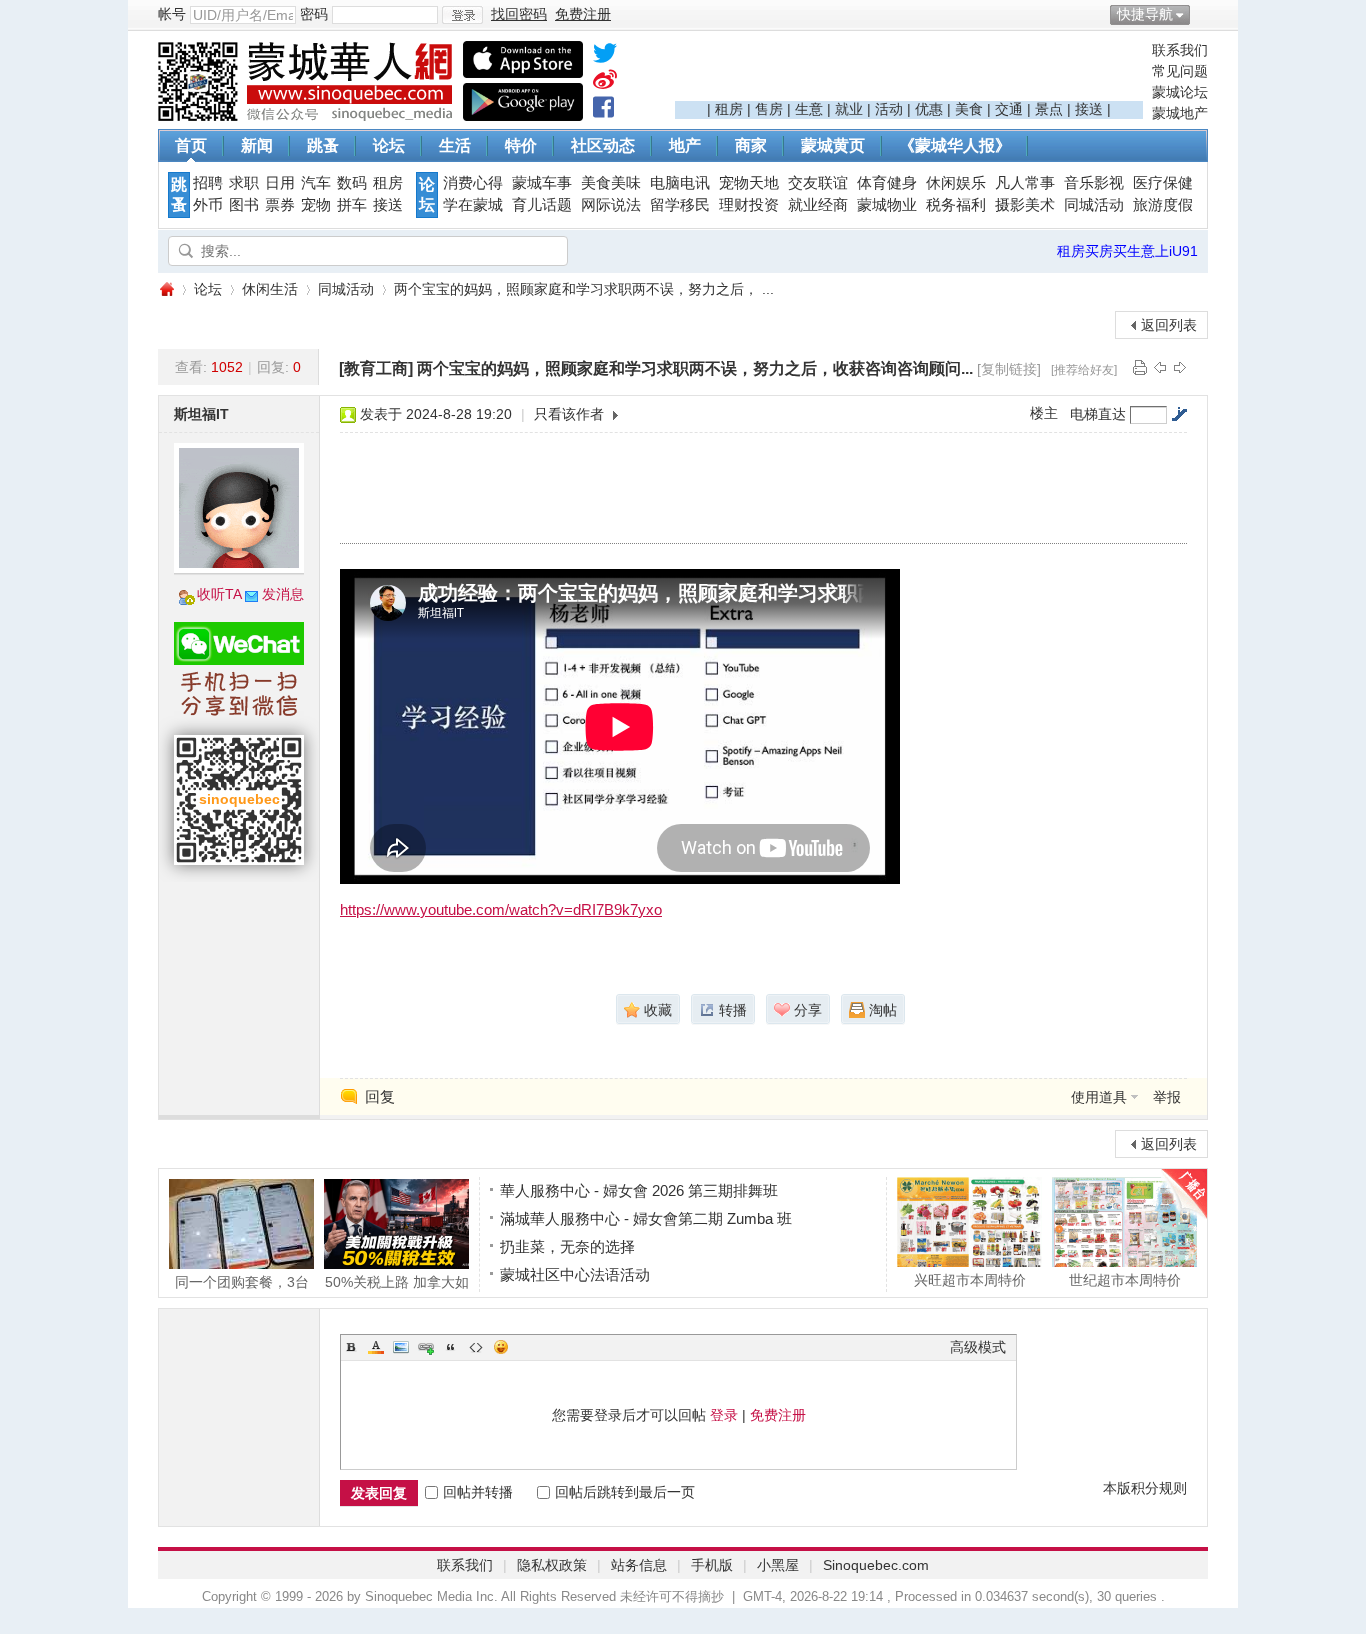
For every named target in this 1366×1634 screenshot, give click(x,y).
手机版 (712, 1565)
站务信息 (639, 1565)
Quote (451, 1347)
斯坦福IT (201, 414)
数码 (352, 183)
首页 (191, 145)
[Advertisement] (909, 71)
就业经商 (818, 205)
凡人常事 (1025, 183)
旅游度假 (1163, 205)
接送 (1089, 109)
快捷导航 (1145, 14)
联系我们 (1180, 50)
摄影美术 (1025, 205)
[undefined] (605, 57)
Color (376, 1347)
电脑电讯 (680, 183)
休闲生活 (270, 289)
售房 (769, 109)
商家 (751, 145)
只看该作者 (569, 414)
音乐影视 (1094, 183)
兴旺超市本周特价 (970, 1279)
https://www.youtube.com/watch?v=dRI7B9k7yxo (501, 909)
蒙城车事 (542, 183)
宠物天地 (749, 183)
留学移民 (680, 205)
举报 (1167, 1097)
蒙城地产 (1180, 113)
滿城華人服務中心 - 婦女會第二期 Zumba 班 (646, 1218)
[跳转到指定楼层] (1179, 414)
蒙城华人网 (166, 289)
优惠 (929, 109)
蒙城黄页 (833, 145)
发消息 (283, 594)
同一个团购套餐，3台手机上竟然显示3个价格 (242, 1281)
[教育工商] (376, 368)
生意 (809, 109)
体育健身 (887, 183)
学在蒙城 (473, 205)
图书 (244, 205)
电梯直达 (1098, 414)
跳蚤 (323, 145)
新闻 (257, 145)
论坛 (389, 145)
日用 (280, 183)
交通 (1009, 109)
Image (401, 1347)
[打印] (1140, 367)
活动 (889, 109)
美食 (969, 109)
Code (476, 1347)
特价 (521, 145)
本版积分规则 (1145, 1488)
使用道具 (1099, 1097)
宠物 (316, 205)
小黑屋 (778, 1565)
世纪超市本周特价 (1125, 1279)
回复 (380, 1096)
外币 (208, 205)
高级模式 (978, 1347)
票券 (280, 205)
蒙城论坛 (1180, 92)
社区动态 (603, 145)
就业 (849, 109)
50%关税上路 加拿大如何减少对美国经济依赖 (397, 1281)
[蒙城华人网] (308, 116)
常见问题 (1180, 71)
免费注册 (778, 1415)
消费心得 (473, 183)
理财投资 (749, 205)
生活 (455, 145)
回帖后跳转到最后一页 (625, 1492)
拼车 (352, 205)
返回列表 (1169, 325)
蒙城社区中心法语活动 (575, 1274)
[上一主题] (1160, 367)
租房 (729, 109)
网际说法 (611, 205)
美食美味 (611, 183)
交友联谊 (818, 183)
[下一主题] (1180, 367)
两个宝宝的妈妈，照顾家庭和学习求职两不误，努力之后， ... (584, 289)
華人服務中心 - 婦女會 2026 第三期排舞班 (639, 1190)
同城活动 (1094, 205)
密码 (314, 14)
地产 (685, 145)
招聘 (208, 183)
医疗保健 (1163, 183)
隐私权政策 (552, 1565)
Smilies (501, 1347)
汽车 (316, 183)
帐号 (172, 14)
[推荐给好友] (1084, 370)
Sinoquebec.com (876, 1565)
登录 (724, 1415)
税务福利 (956, 205)
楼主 (1044, 413)
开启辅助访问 (1203, 14)
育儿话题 (542, 205)
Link (426, 1347)
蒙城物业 (887, 205)
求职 (244, 183)
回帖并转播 (478, 1492)
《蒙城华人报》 (955, 145)
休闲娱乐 (956, 183)
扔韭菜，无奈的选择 (567, 1246)
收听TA (219, 594)
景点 (1049, 109)
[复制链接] (1009, 369)
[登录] (462, 15)
